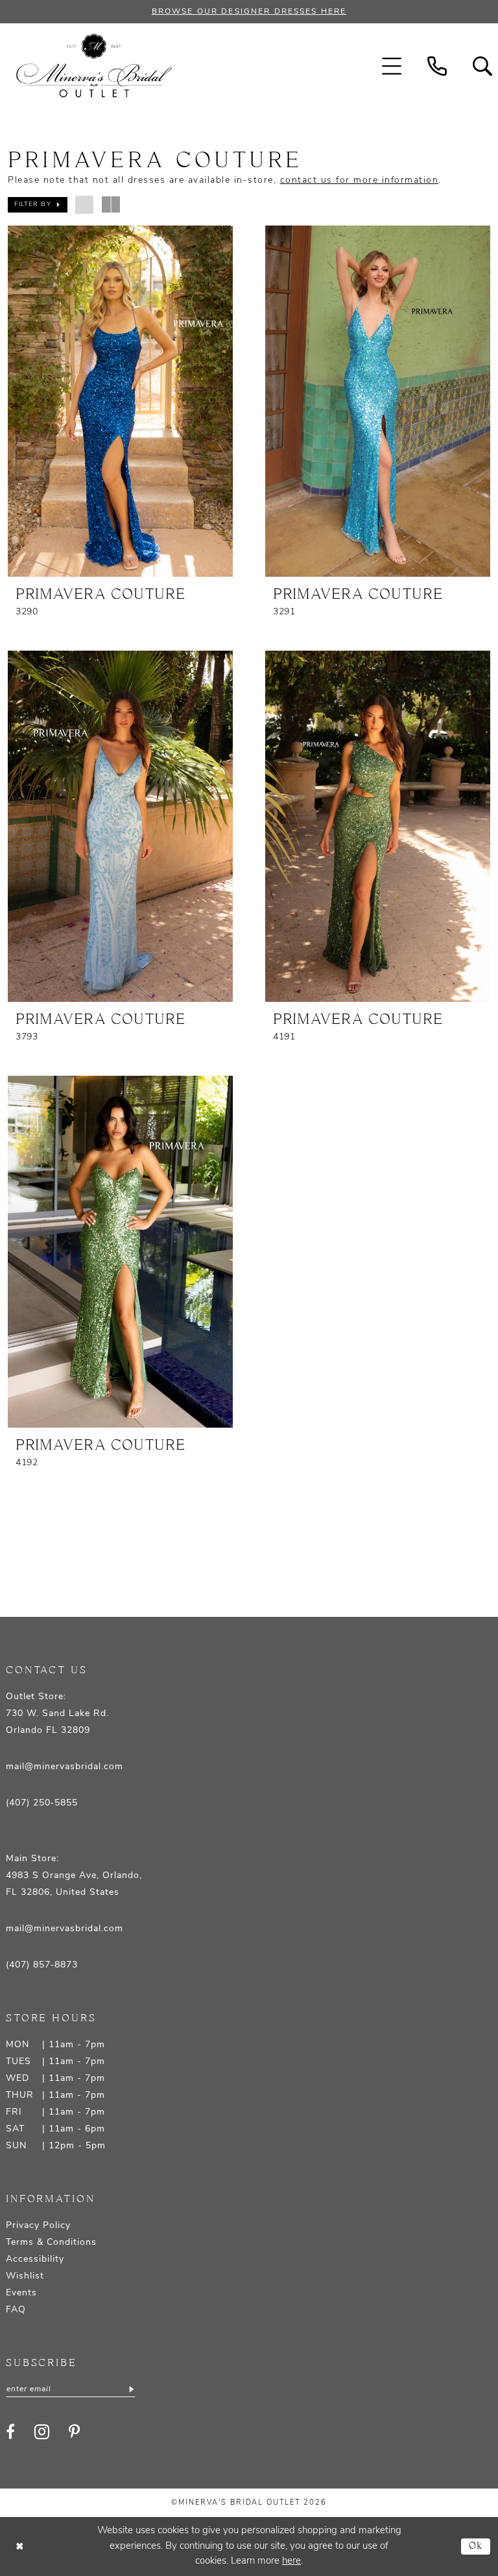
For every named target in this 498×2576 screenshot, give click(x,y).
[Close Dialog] (19, 2547)
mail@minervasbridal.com (65, 1767)
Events (21, 2293)
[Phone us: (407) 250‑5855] (437, 66)
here (291, 2561)
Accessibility (35, 2259)
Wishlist (25, 2276)
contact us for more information (360, 180)
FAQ (16, 2310)
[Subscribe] (131, 2389)
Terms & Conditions (51, 2243)
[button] (392, 66)
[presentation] (120, 401)
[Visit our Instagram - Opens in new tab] (42, 2432)
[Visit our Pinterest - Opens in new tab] (74, 2431)
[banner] (94, 66)
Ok (476, 2547)
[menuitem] (392, 66)
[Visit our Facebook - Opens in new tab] (10, 2431)
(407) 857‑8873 (42, 1965)
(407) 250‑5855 (42, 1803)
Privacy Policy (38, 2226)
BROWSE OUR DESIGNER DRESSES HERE (249, 12)
